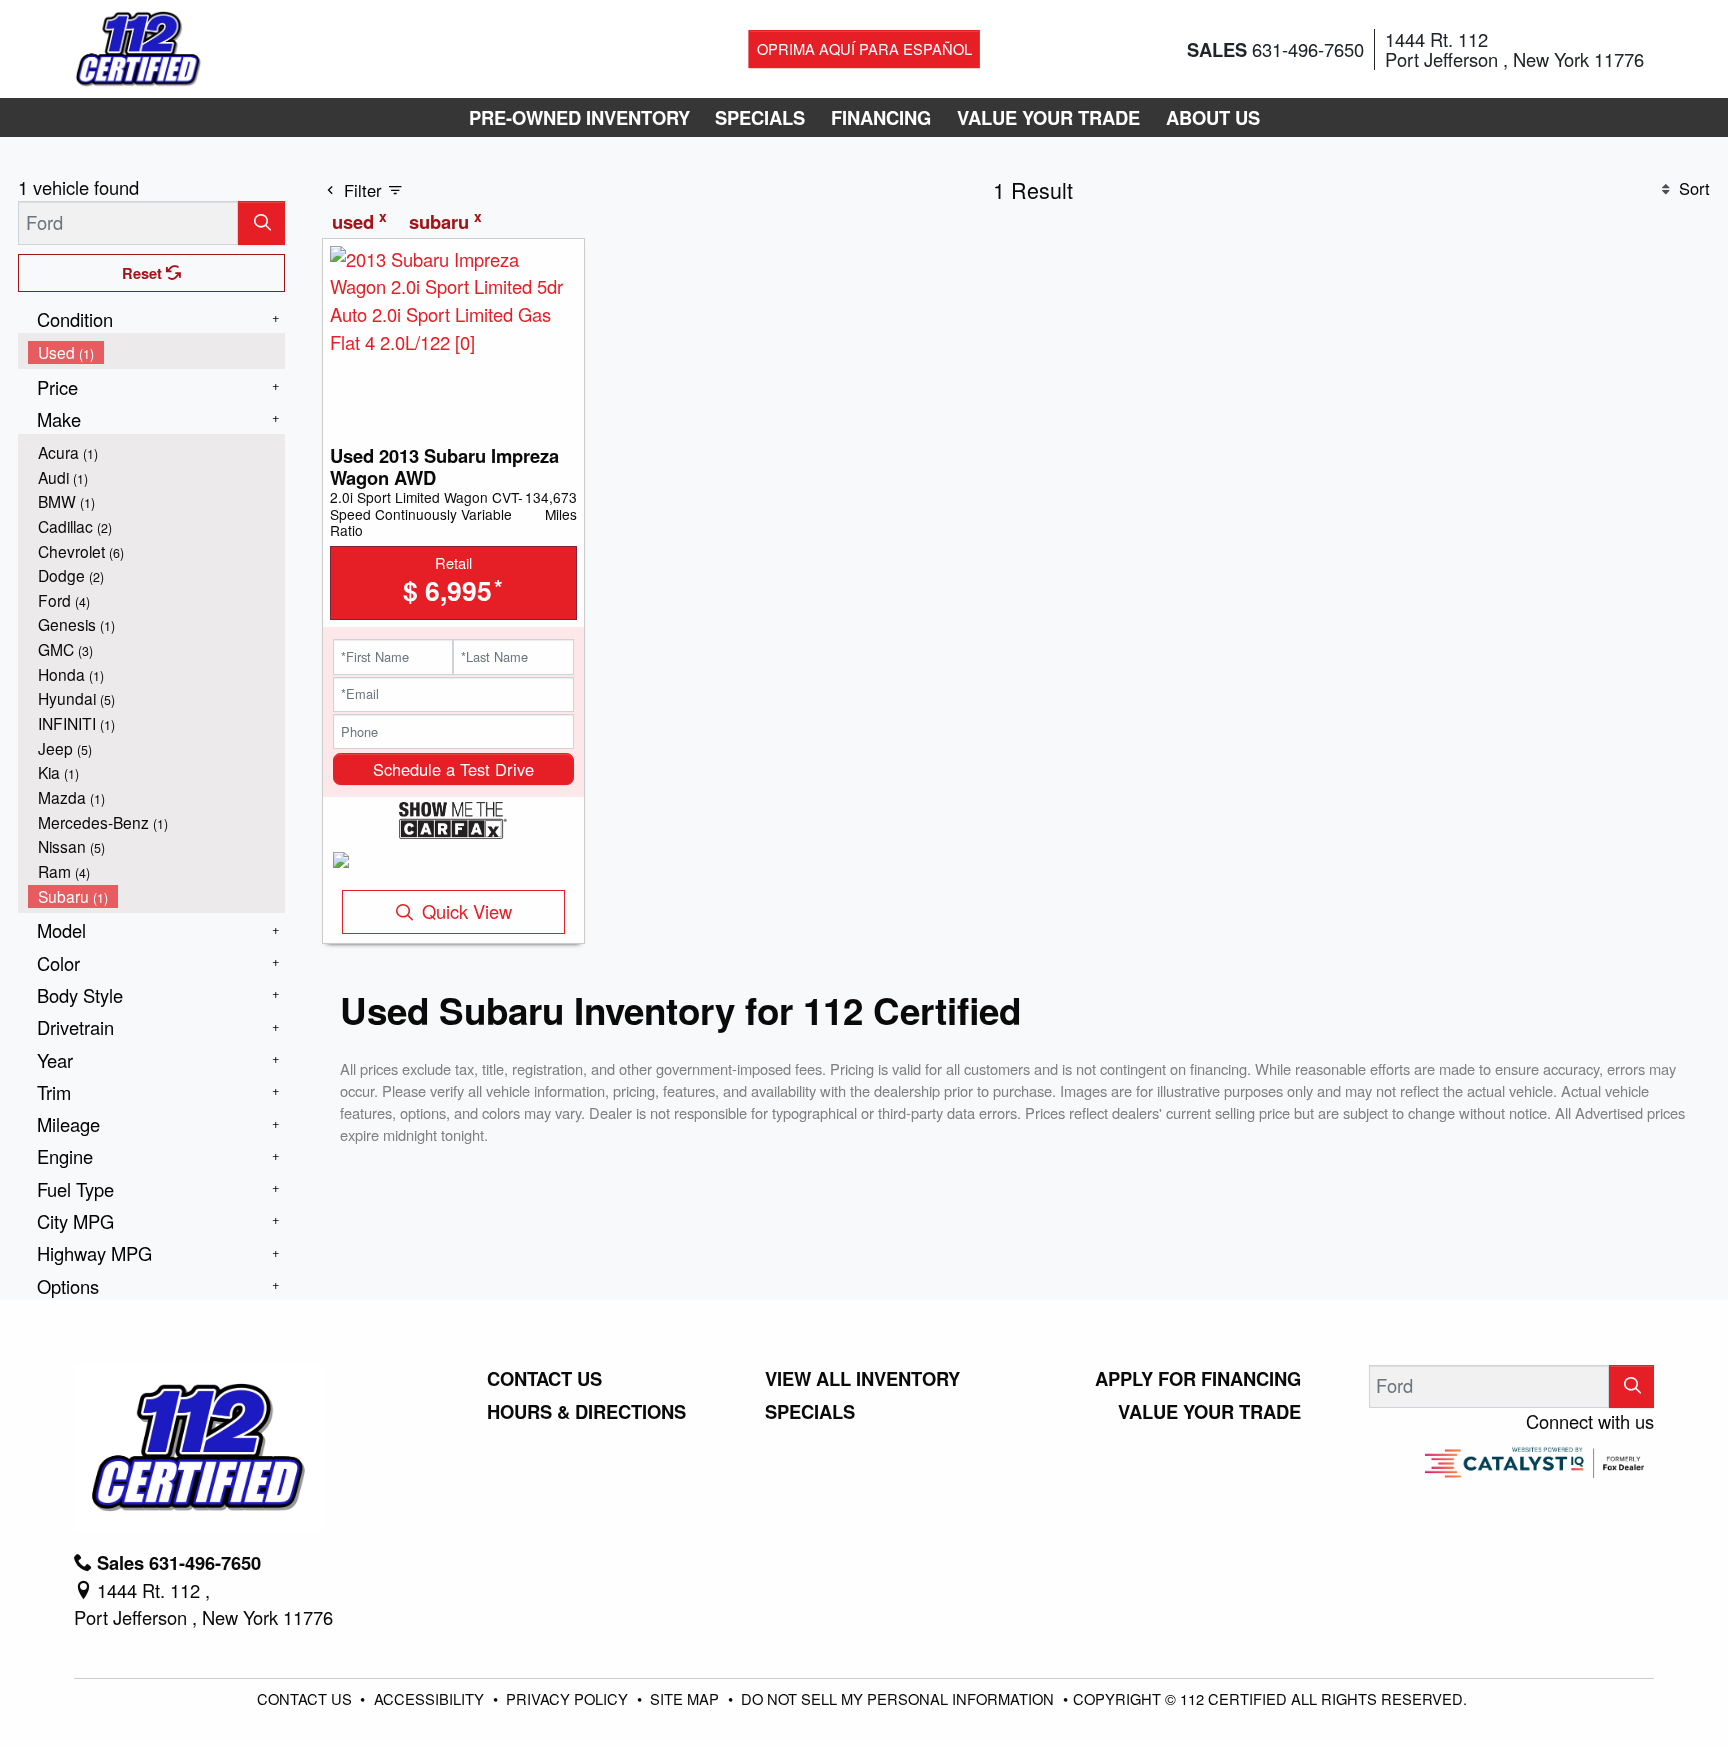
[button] (579, 117)
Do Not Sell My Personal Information (899, 1698)
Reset (144, 273)
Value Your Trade (1209, 1412)
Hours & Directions (586, 1412)
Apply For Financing (1198, 1379)
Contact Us (544, 1379)
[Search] (261, 222)
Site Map (686, 1698)
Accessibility (431, 1698)
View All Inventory (862, 1379)
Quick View (467, 911)
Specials (810, 1412)
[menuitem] (157, 352)
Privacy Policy (569, 1698)
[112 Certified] (138, 46)
